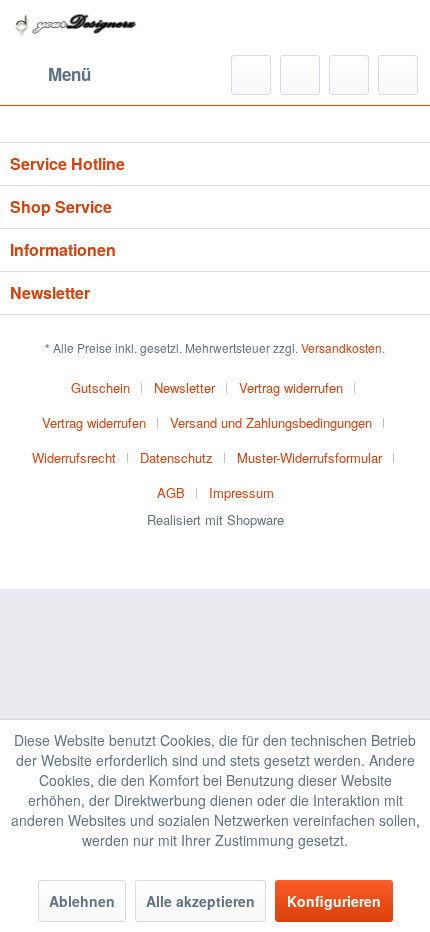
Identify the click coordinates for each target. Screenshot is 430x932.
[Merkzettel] (300, 75)
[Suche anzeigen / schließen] (251, 75)
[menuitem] (50, 75)
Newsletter (184, 387)
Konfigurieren (334, 901)
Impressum (241, 492)
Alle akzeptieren (200, 901)
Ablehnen (82, 901)
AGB (171, 492)
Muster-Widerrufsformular (309, 457)
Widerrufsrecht (74, 457)
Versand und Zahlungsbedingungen (271, 422)
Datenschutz (176, 457)
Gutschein (100, 387)
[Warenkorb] (398, 75)
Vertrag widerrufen (291, 387)
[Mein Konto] (349, 75)
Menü (69, 74)
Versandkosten (341, 347)
